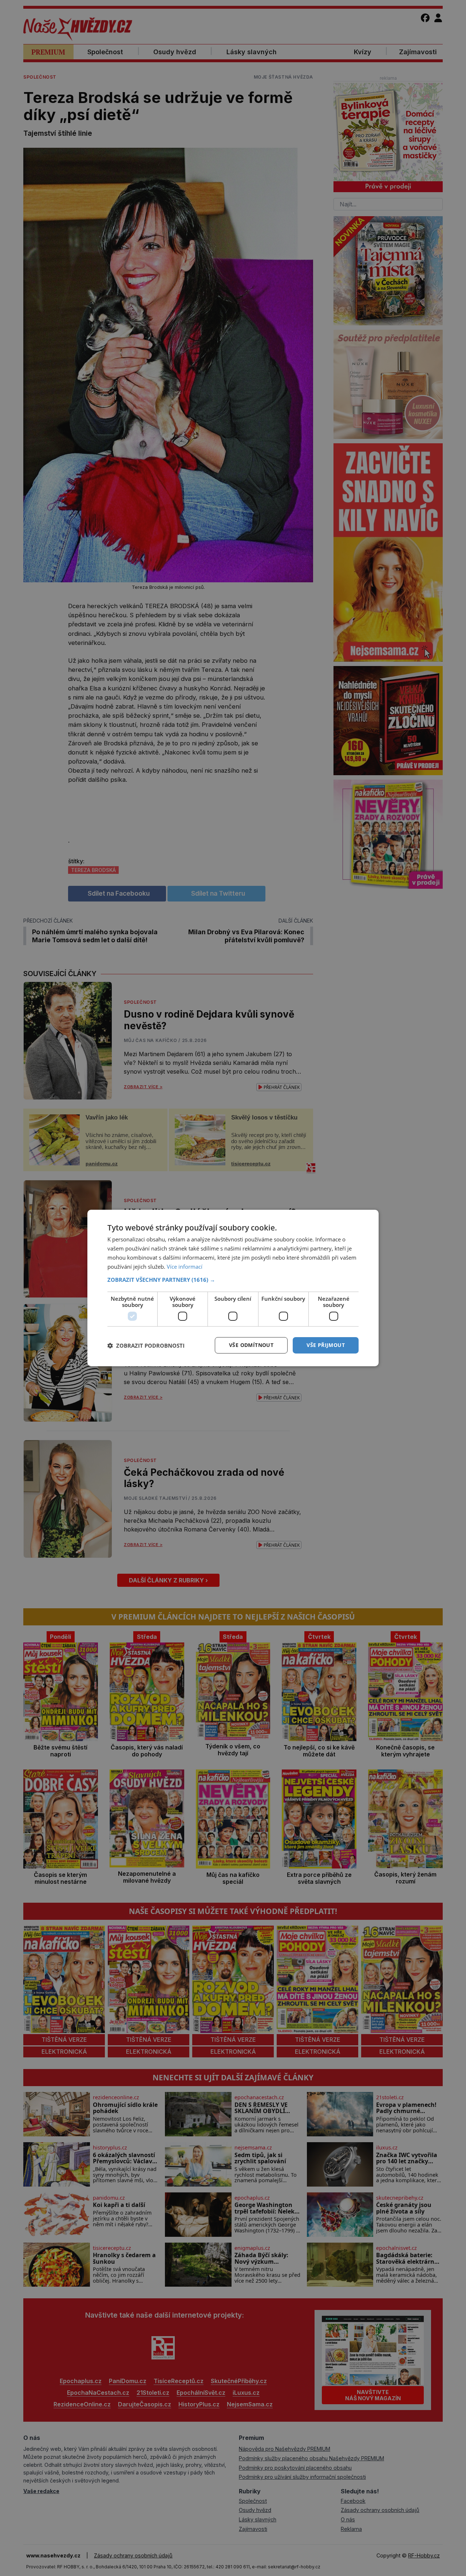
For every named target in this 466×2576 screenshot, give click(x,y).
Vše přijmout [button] (326, 1345)
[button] (233, 1280)
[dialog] (233, 1288)
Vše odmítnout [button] (251, 1345)
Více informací (185, 1267)
